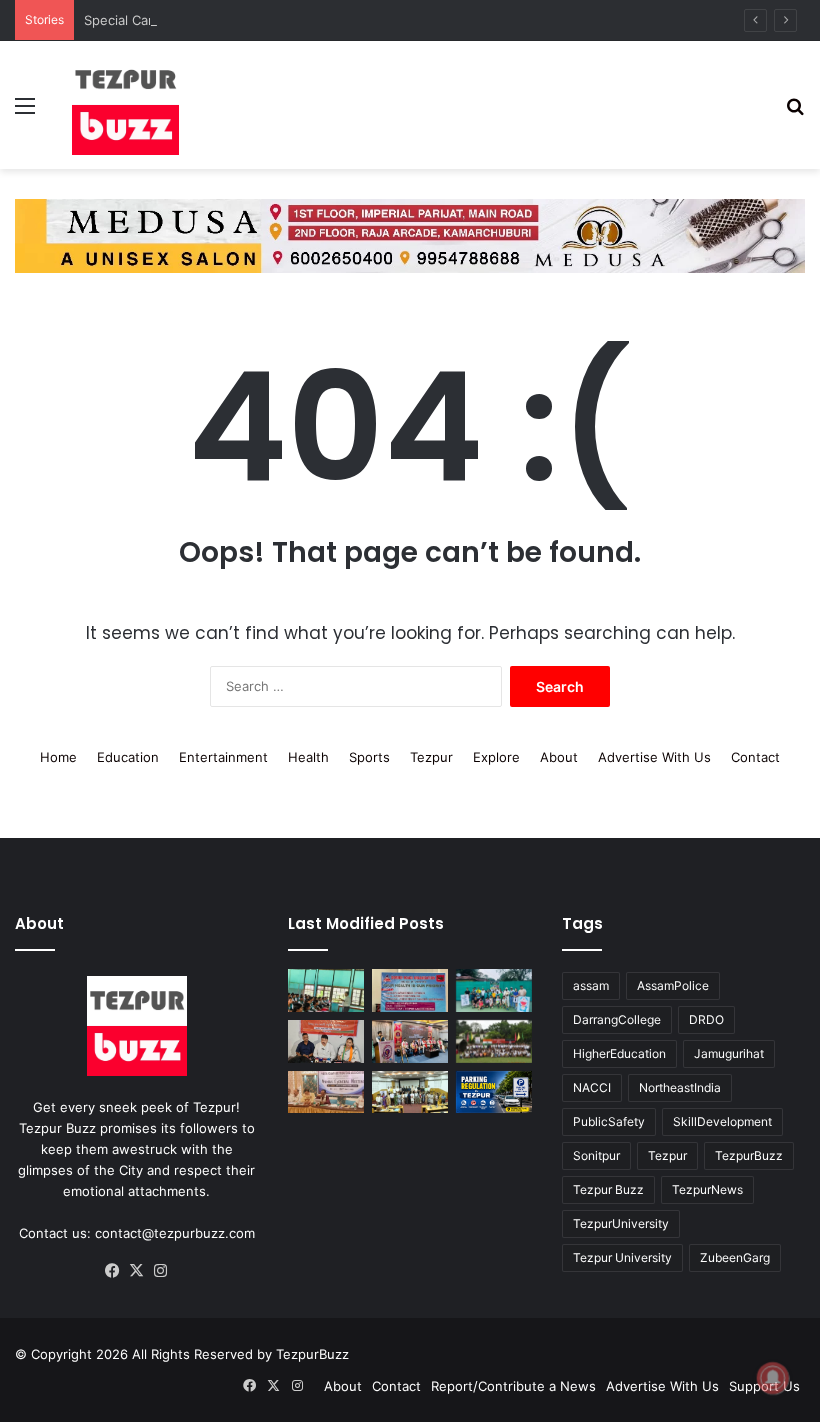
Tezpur (431, 757)
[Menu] (25, 112)
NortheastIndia (680, 1087)
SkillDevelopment (722, 1121)
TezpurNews (707, 1189)
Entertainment (223, 757)
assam (591, 985)
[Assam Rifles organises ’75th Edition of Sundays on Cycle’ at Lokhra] (494, 1041)
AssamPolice (673, 985)
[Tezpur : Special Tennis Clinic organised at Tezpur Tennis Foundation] (494, 990)
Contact (755, 757)
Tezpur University (622, 1257)
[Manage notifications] (773, 1378)
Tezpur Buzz (608, 1189)
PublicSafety (609, 1121)
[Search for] (795, 112)
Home (58, 757)
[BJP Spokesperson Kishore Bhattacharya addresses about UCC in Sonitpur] (326, 1041)
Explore (496, 757)
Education (128, 757)
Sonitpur (596, 1155)
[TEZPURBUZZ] (126, 105)
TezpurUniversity (621, 1223)
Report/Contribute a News (513, 1386)
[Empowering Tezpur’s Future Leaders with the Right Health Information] (326, 990)
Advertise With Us (654, 757)
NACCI (592, 1087)
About (559, 757)
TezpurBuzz (749, 1155)
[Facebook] (113, 1271)
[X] (137, 1271)
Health (308, 757)
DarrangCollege (617, 1019)
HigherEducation (619, 1053)
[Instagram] (161, 1271)
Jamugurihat (729, 1053)
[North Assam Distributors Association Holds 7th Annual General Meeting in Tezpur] (326, 1092)
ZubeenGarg (735, 1257)
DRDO (706, 1019)
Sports (369, 757)
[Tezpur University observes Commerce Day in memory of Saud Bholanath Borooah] (410, 1092)
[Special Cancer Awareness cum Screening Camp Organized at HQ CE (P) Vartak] (410, 990)
